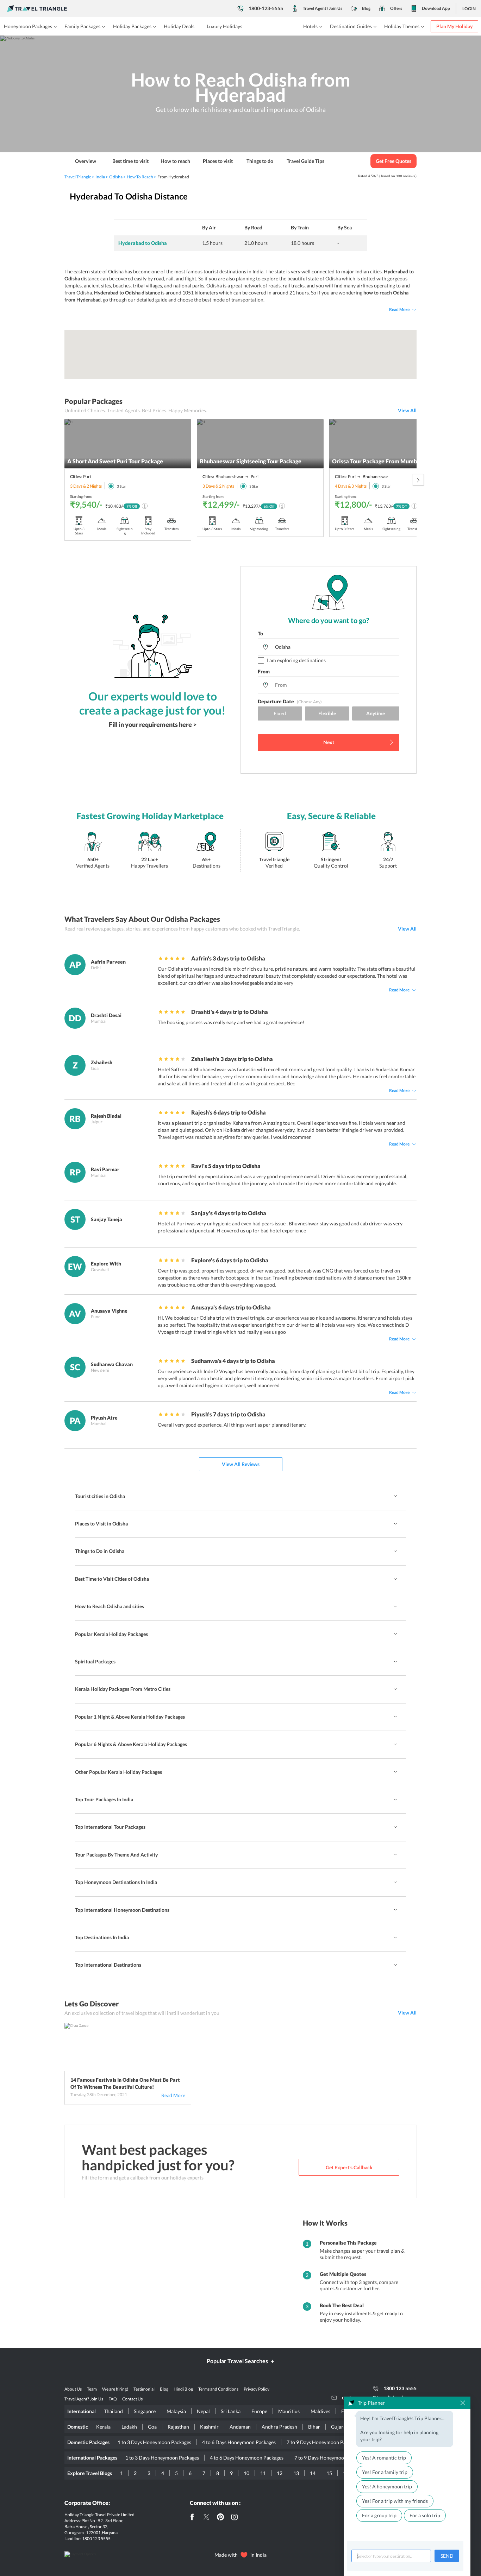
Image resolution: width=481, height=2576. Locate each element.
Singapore (145, 2411)
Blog (366, 8)
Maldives (320, 2411)
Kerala (103, 2427)
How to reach (175, 161)
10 (246, 2473)
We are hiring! (115, 2389)
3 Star (121, 486)
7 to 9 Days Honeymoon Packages (323, 2442)
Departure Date (290, 701)
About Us (73, 2389)
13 (296, 2473)
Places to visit (218, 161)
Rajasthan (178, 2427)
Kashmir (209, 2427)
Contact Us (132, 2399)
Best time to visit (130, 161)
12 (280, 2473)
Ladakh (129, 2427)
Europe (259, 2411)
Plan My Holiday (454, 26)
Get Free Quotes (393, 161)
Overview (86, 161)
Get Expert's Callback (349, 2167)
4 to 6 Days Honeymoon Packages (239, 2442)
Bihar (314, 2427)
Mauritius (289, 2411)
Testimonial (144, 2389)
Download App (436, 8)
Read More (399, 309)
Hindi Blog (183, 2389)
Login (469, 9)
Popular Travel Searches (237, 2361)
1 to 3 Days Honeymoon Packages (154, 2442)
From (264, 671)
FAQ (113, 2399)
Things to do (260, 161)
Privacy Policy (257, 2389)
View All (407, 410)
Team (92, 2389)
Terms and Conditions (218, 2389)
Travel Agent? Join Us (323, 8)
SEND (447, 2556)
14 (313, 2473)
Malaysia (176, 2411)
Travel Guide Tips (305, 161)
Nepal (203, 2411)
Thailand (113, 2411)
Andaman (240, 2427)
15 (329, 2473)
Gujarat (339, 2427)
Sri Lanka (231, 2411)
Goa (152, 2427)
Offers (396, 8)
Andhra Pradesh (279, 2427)
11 (263, 2473)
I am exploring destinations (296, 660)
